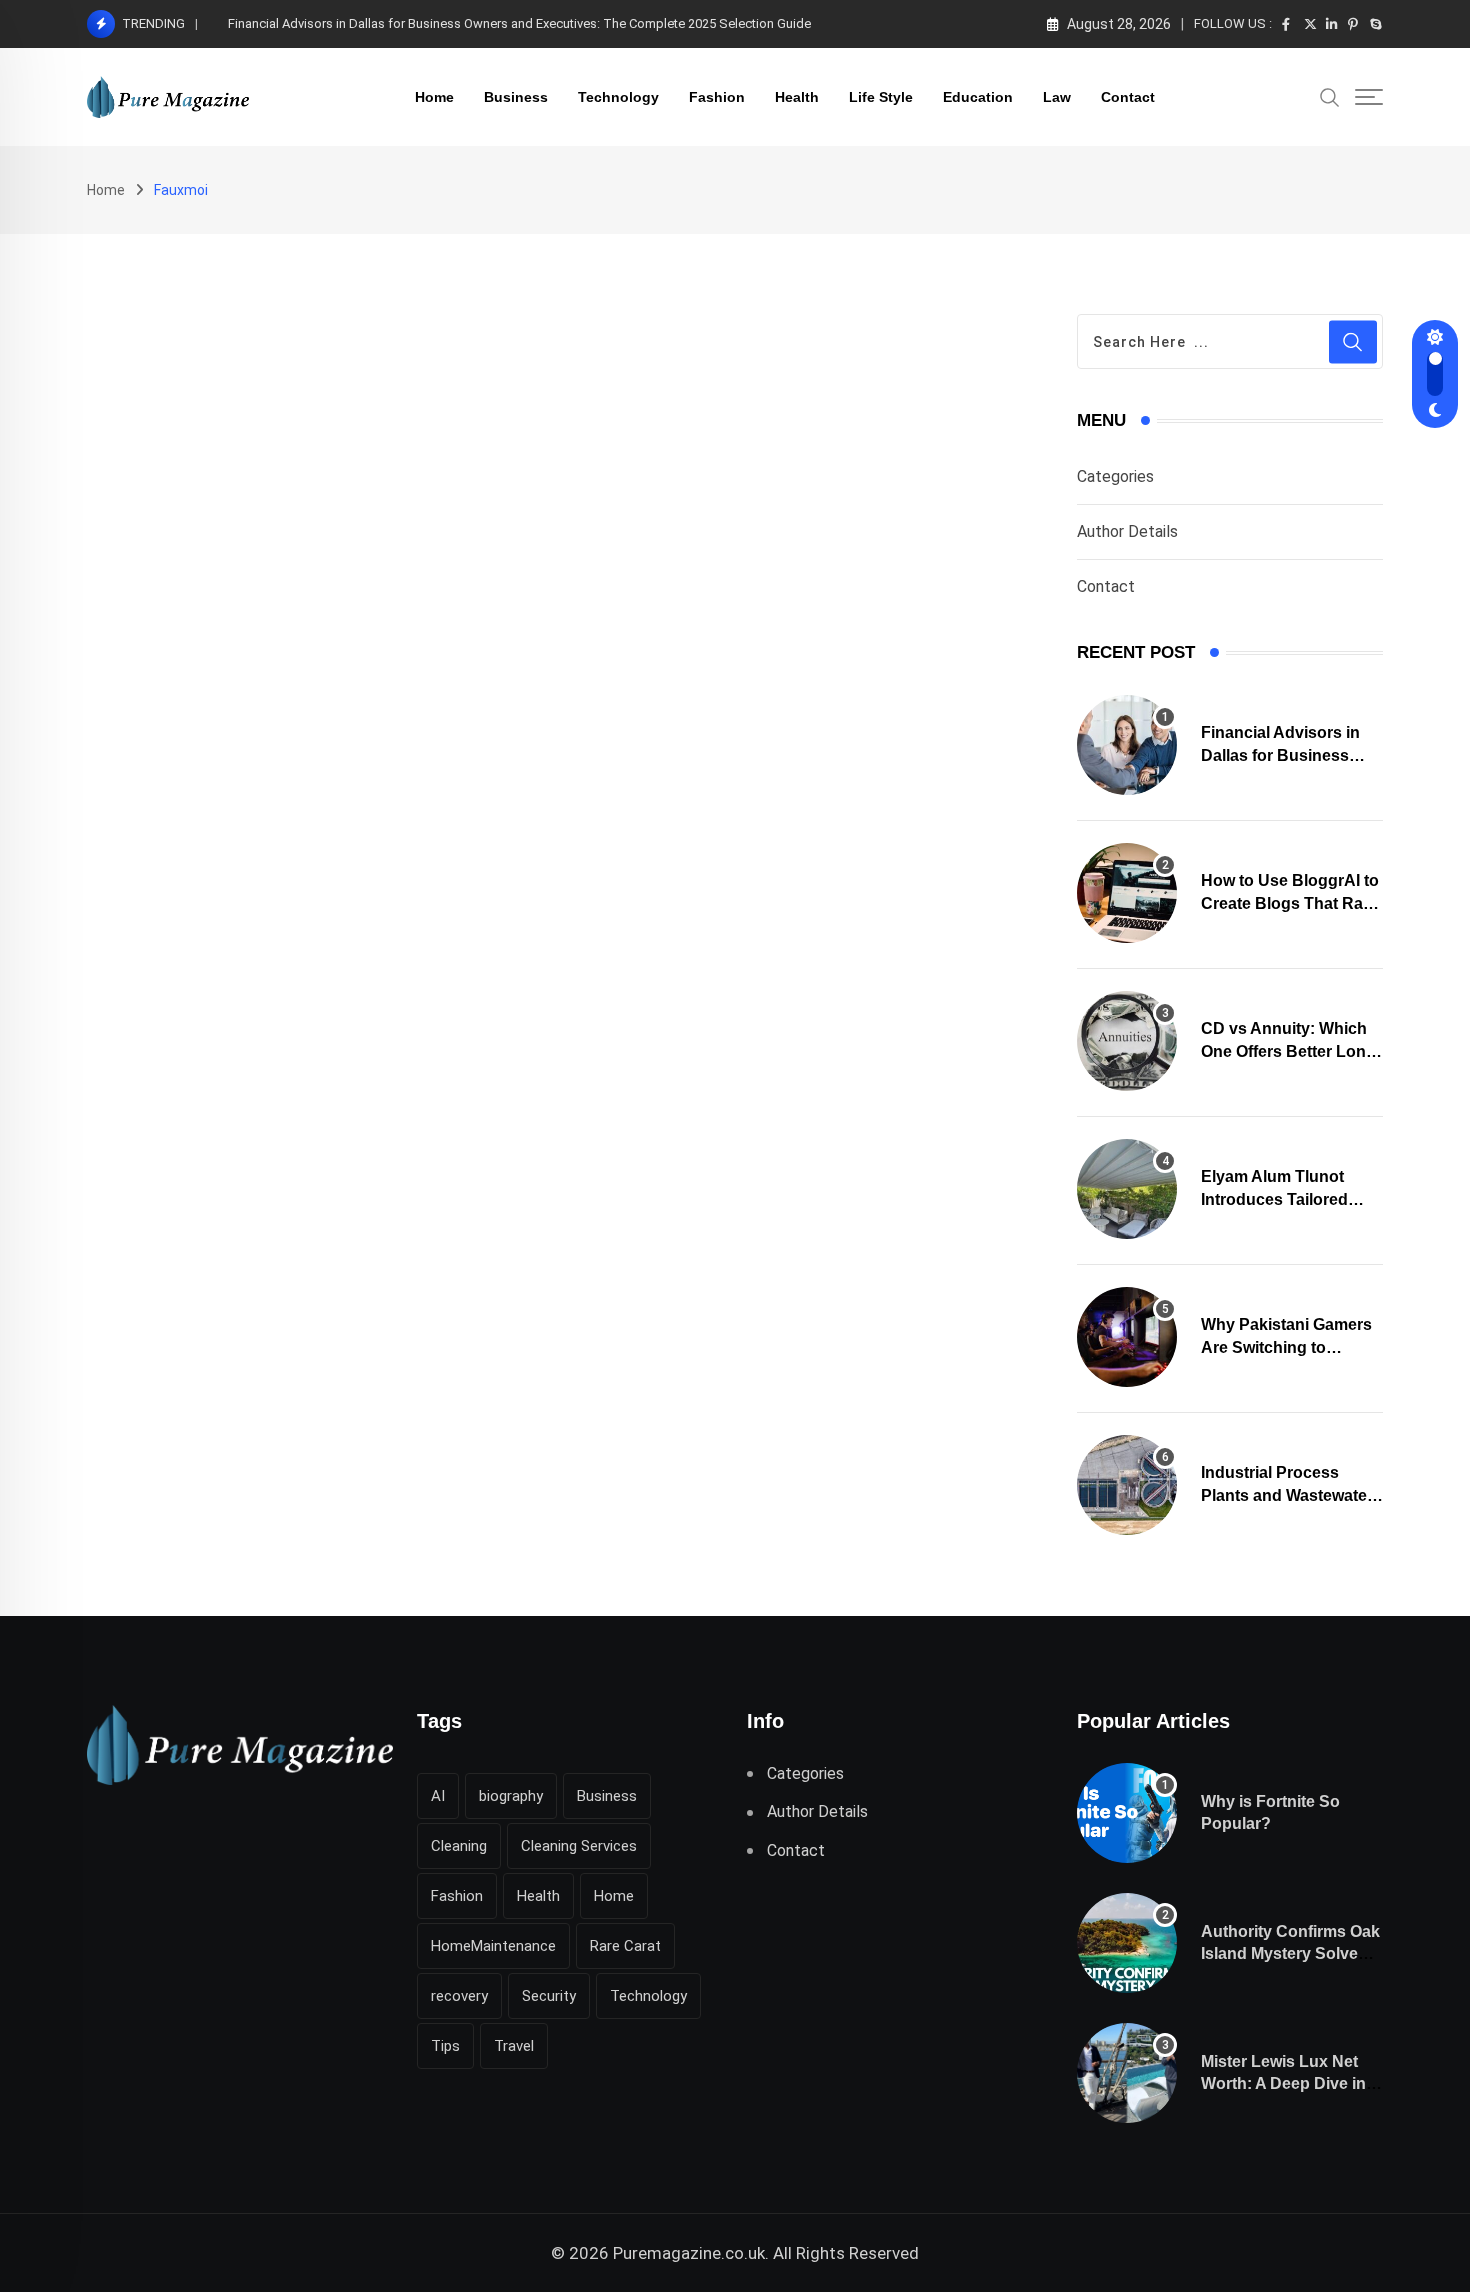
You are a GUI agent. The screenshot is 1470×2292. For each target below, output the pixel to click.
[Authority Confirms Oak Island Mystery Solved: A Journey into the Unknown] (1127, 1943)
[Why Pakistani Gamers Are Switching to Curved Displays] (1127, 1337)
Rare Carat (625, 1946)
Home (434, 97)
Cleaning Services (579, 1846)
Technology (618, 97)
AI (438, 1796)
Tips (445, 2046)
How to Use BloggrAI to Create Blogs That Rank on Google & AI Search (432, 23)
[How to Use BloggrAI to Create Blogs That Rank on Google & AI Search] (1127, 893)
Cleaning (459, 1846)
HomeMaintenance (493, 1946)
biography (511, 1796)
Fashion (717, 97)
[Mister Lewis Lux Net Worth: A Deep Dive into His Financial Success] (1127, 2073)
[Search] (1330, 96)
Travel (514, 2046)
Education (978, 97)
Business (516, 97)
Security (549, 1996)
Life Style (881, 97)
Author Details (1127, 531)
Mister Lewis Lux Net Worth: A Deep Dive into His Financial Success (1291, 2084)
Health (797, 97)
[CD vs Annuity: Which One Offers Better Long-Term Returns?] (1127, 1041)
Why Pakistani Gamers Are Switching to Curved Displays (1286, 1347)
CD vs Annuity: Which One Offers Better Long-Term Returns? (1291, 1051)
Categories (1115, 476)
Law (1057, 97)
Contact (1128, 97)
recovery (459, 1996)
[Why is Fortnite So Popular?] (1127, 1813)
